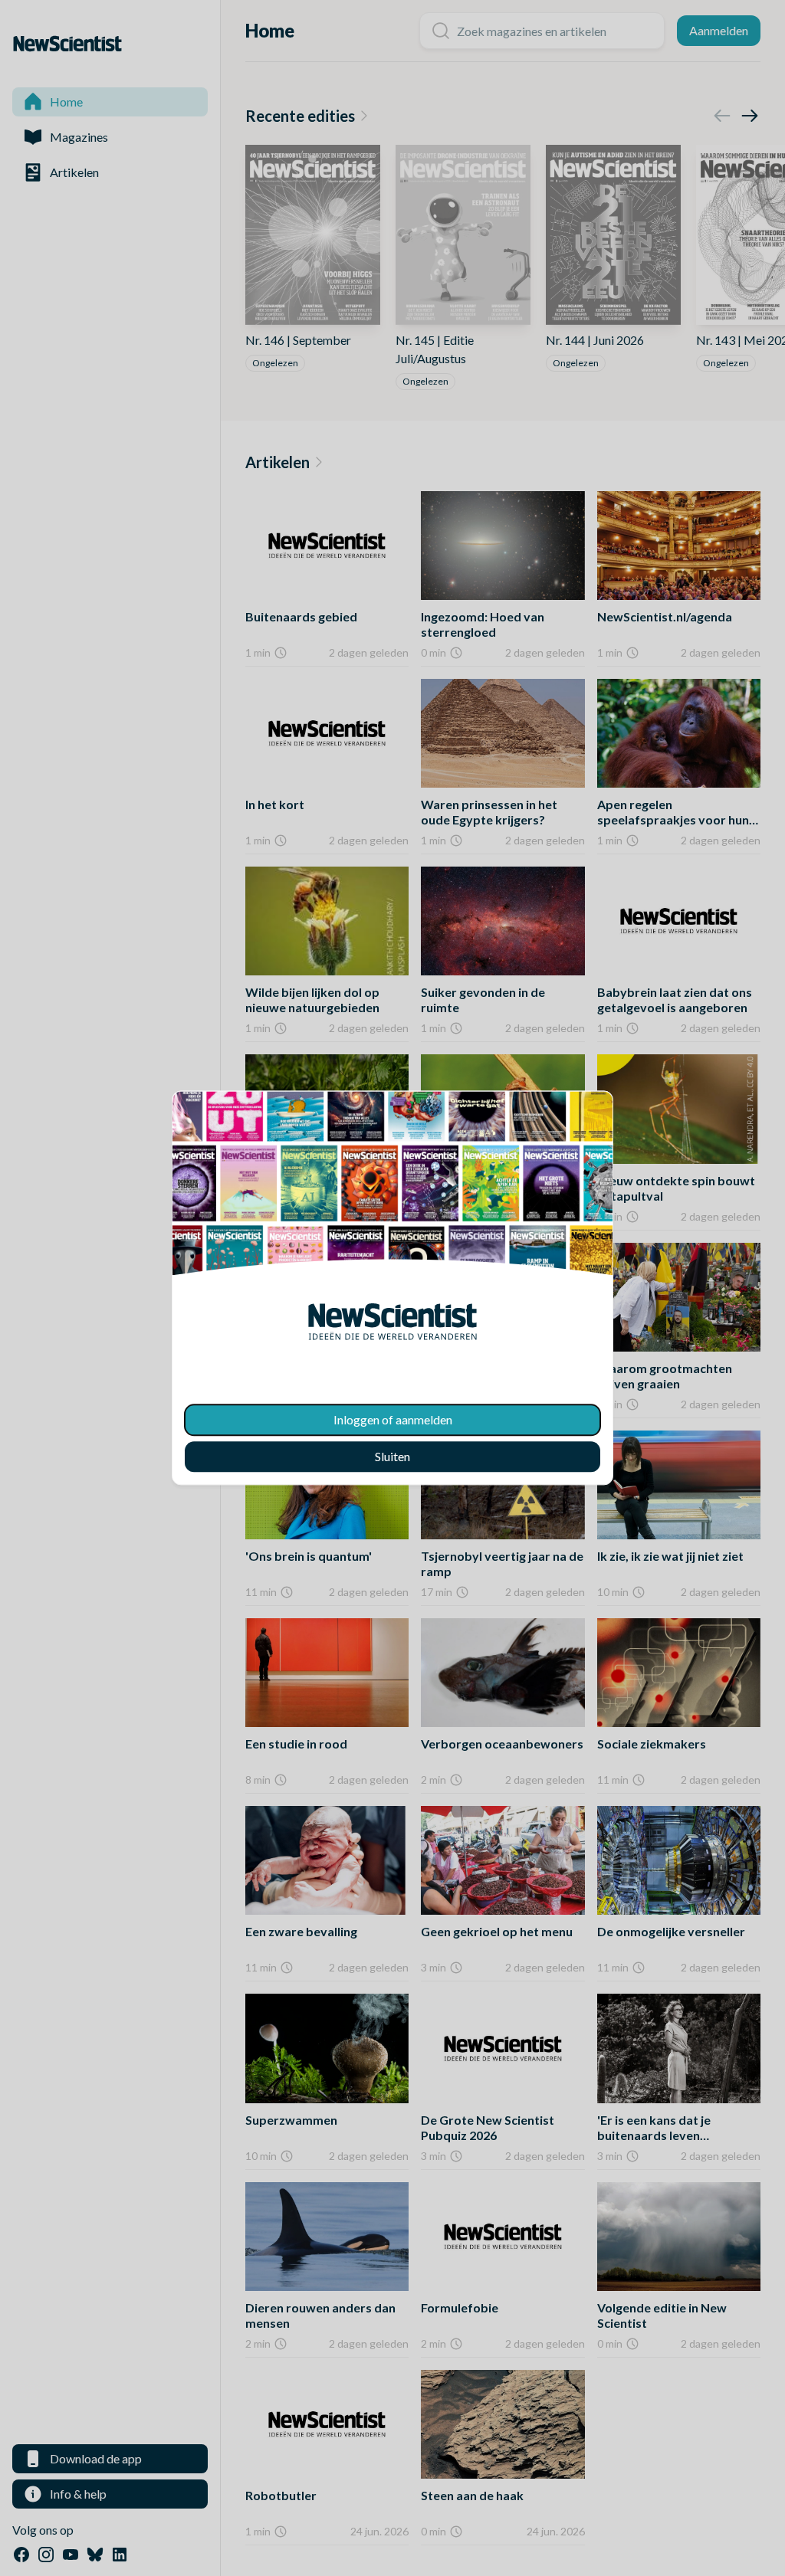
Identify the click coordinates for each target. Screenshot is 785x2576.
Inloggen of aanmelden (393, 1420)
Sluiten (392, 1457)
